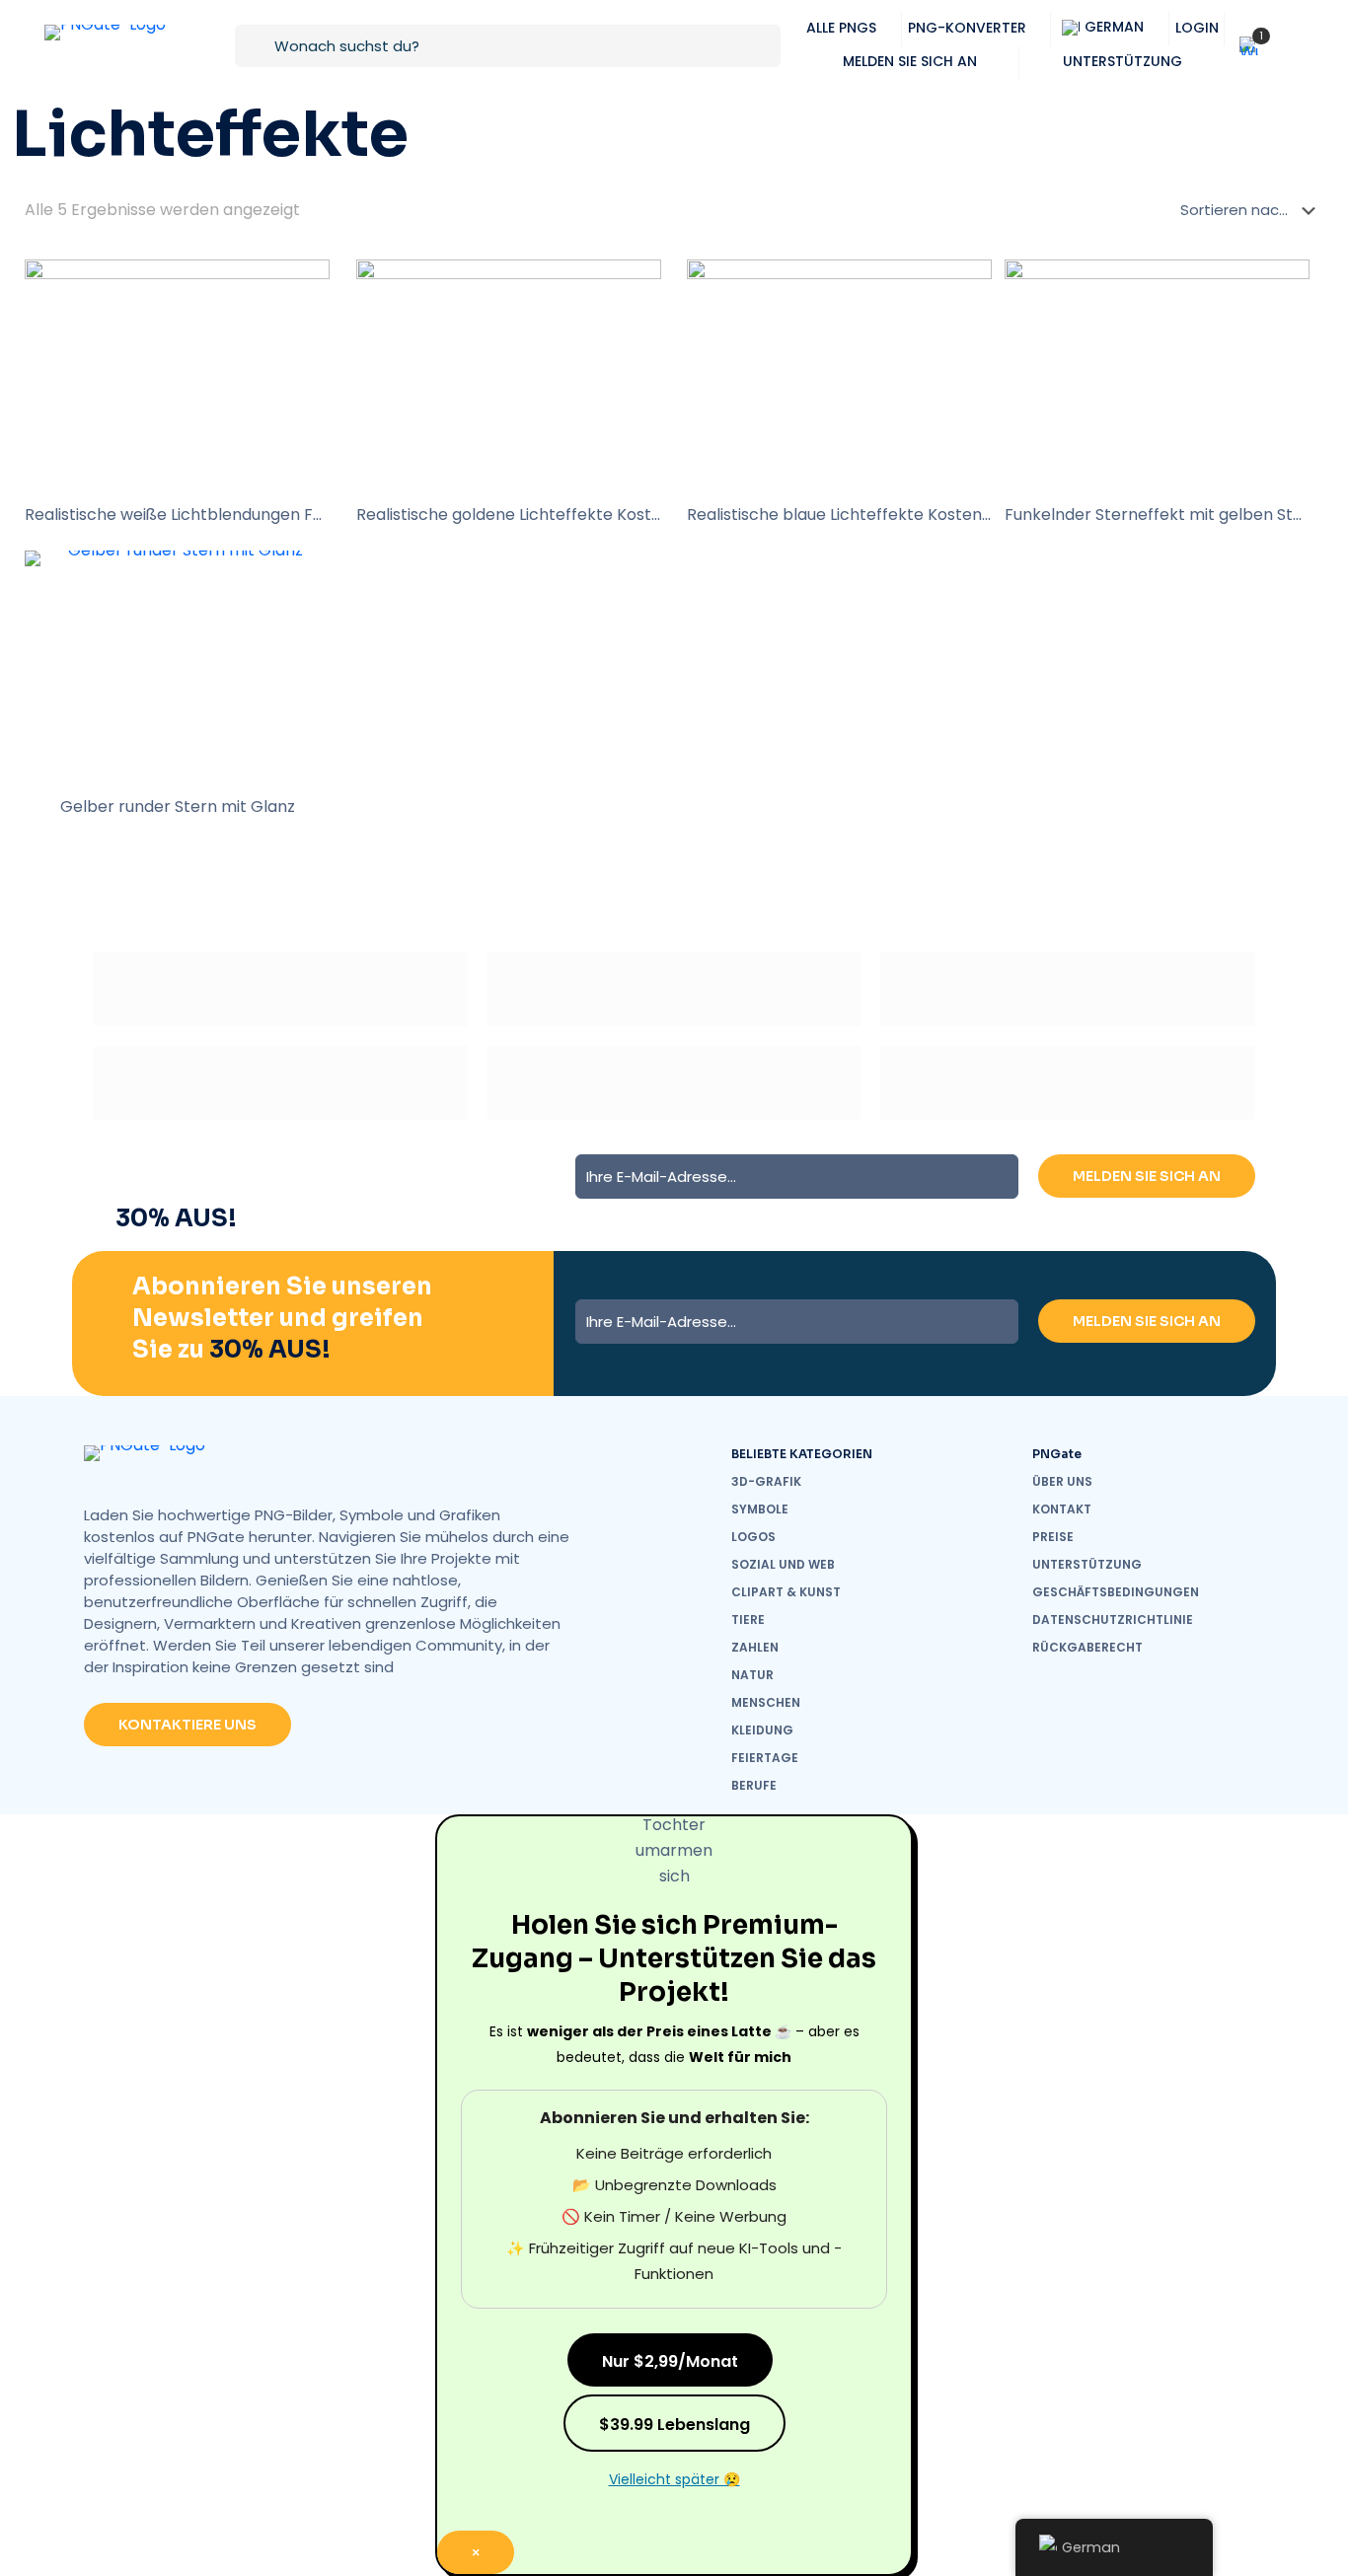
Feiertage (765, 1758)
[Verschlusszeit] (1067, 1083)
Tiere (748, 1619)
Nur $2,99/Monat (670, 2361)
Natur (752, 1675)
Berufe (754, 1785)
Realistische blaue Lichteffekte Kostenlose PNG (869, 515)
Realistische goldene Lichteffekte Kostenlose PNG (548, 515)
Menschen (766, 1702)
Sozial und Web (783, 1564)
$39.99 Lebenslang (674, 2425)
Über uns (1062, 1481)
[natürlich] (674, 1083)
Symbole (760, 1509)
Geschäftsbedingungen (1116, 1592)
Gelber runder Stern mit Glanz (178, 807)
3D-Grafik (766, 1481)
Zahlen (755, 1647)
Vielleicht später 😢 (674, 2479)
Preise (1053, 1537)
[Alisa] (281, 989)
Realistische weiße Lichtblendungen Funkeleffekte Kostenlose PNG (282, 515)
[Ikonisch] (674, 989)
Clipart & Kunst (786, 1592)
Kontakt (1062, 1509)
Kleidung (762, 1730)
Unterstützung (1087, 1564)
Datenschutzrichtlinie (1113, 1619)
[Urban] (281, 1083)
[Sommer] (1067, 989)
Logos (753, 1537)
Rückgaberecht (1087, 1647)
